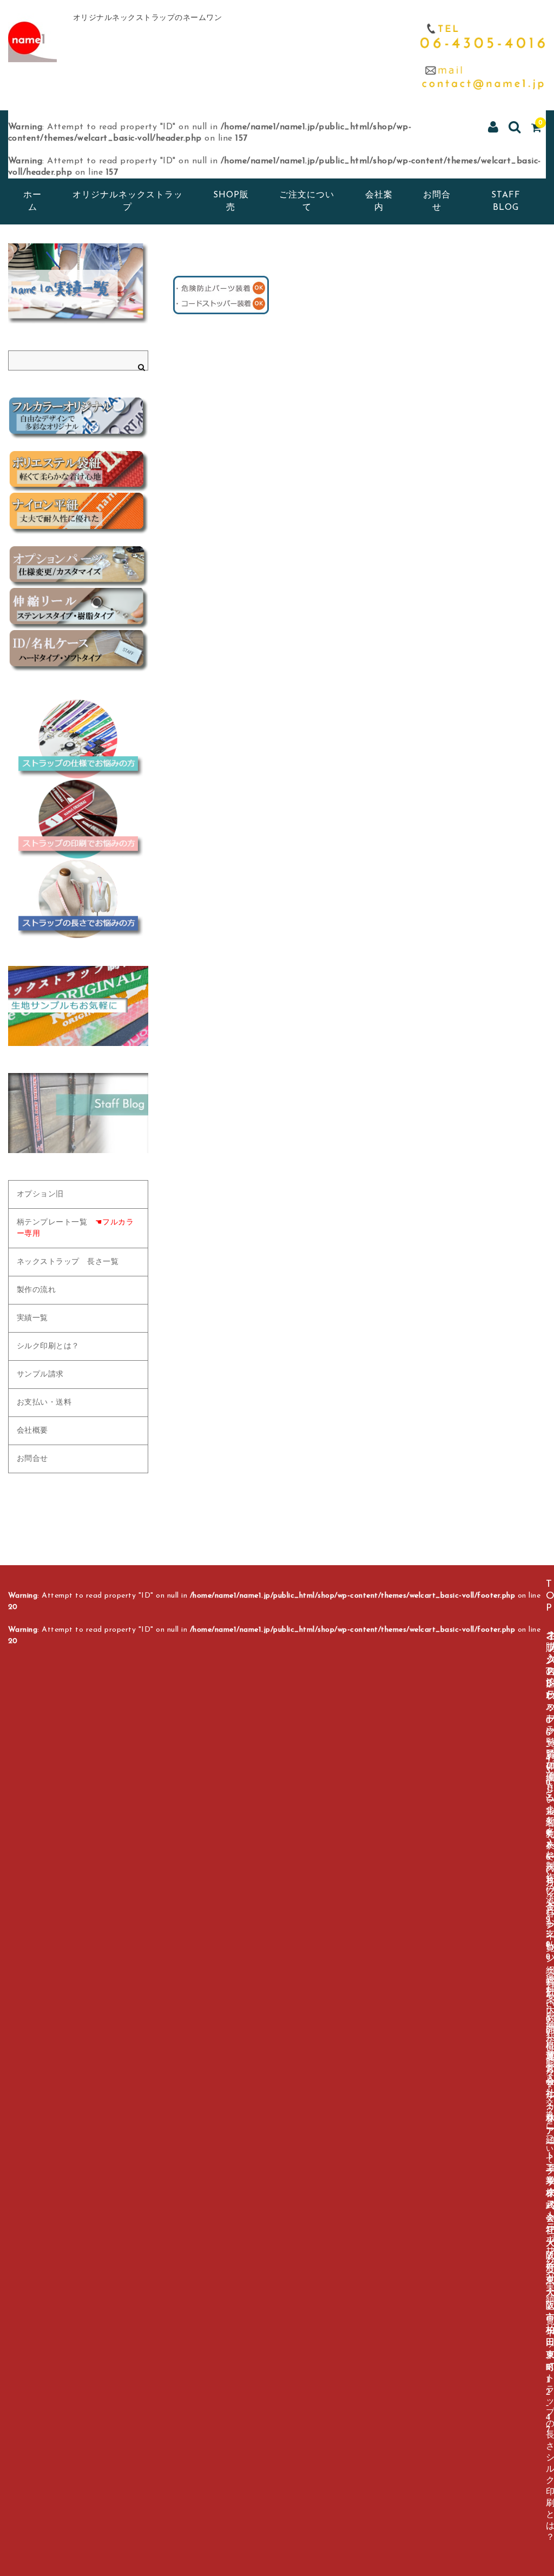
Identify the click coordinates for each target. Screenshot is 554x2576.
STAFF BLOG (506, 201)
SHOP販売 (231, 201)
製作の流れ (37, 1290)
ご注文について (307, 201)
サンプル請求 (40, 1375)
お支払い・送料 (44, 1403)
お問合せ (437, 201)
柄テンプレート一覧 (75, 1228)
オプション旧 (40, 1194)
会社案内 (379, 201)
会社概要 (32, 1431)
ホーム (32, 201)
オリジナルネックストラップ (128, 201)
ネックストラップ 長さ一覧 (68, 1262)
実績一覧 (32, 1318)
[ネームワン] (32, 50)
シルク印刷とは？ (48, 1346)
